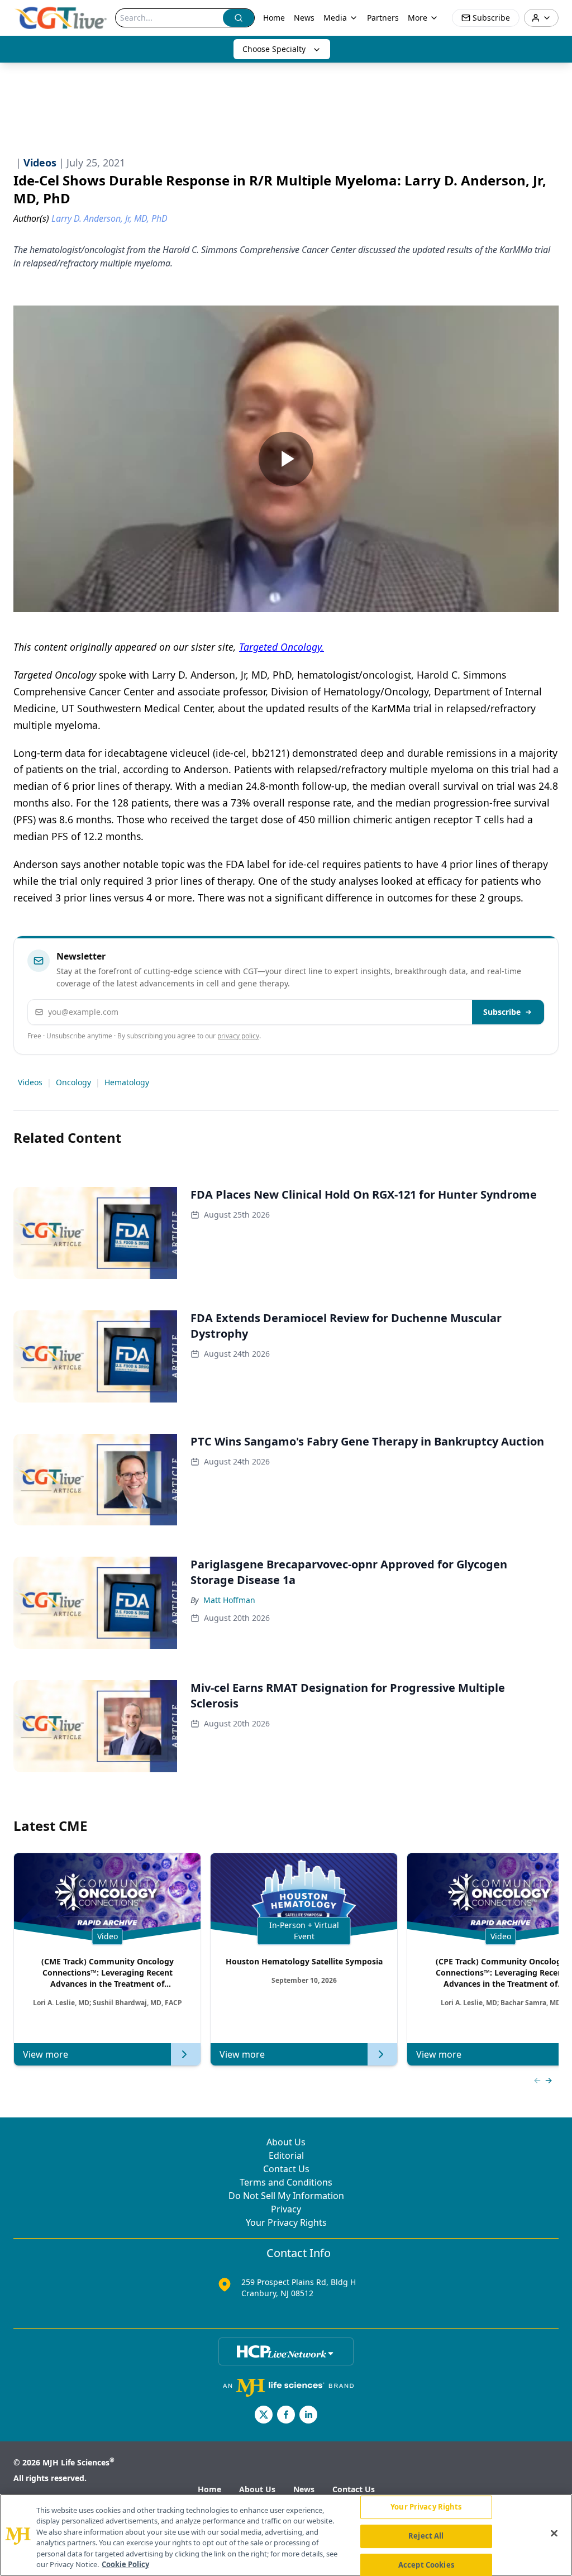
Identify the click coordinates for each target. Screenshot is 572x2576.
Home (274, 18)
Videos (30, 1082)
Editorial (286, 2155)
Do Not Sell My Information (286, 2196)
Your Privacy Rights (286, 2222)
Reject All (426, 2536)
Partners (383, 18)
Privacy (286, 2209)
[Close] (554, 2534)
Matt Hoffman (229, 1600)
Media (335, 18)
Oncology (73, 1082)
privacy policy (238, 1036)
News (304, 18)
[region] (286, 2535)
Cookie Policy (125, 2564)
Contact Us (286, 2169)
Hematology (127, 1082)
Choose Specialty (274, 49)
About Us (286, 2142)
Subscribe (502, 1012)
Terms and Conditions (286, 2182)
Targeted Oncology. (282, 647)
